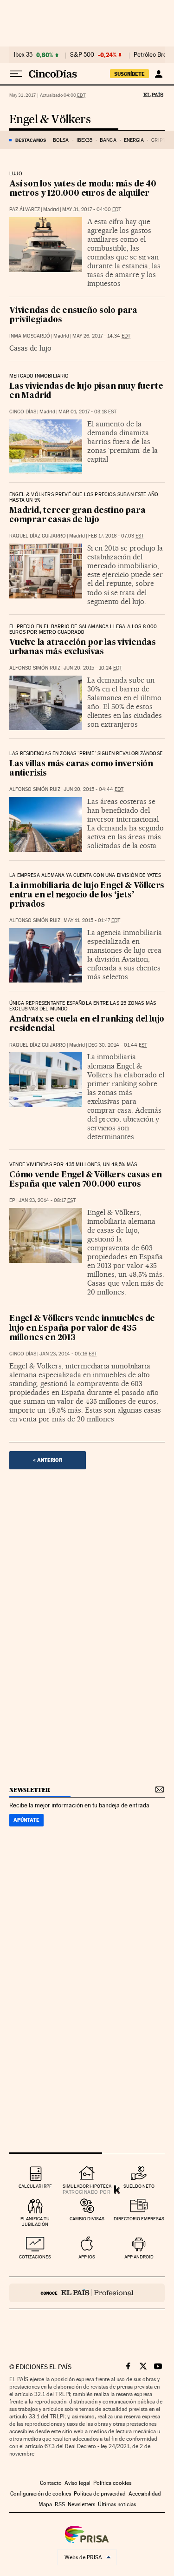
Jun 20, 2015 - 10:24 (93, 668)
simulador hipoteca (87, 2186)
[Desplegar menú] (16, 74)
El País (153, 94)
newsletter (30, 1790)
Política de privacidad (100, 2494)
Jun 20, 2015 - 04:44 (93, 789)
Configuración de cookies (41, 2494)
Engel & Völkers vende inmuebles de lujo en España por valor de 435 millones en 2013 (82, 1328)
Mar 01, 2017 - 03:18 (87, 412)
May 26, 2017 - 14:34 (101, 336)
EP (12, 1200)
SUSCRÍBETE (129, 74)
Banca (108, 140)
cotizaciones (35, 2257)
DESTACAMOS (31, 140)
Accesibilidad (145, 2494)
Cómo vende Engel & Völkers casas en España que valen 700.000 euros (86, 1180)
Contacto (51, 2483)
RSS (60, 2504)
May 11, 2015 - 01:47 (92, 920)
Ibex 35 (23, 55)
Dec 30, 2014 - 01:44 (118, 1045)
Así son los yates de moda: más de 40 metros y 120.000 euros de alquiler (83, 189)
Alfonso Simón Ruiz (35, 668)
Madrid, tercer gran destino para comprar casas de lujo (77, 515)
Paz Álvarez (25, 209)
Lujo (16, 174)
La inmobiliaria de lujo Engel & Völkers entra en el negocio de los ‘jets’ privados (87, 895)
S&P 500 (82, 55)
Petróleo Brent (153, 55)
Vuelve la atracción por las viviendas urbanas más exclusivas (83, 647)
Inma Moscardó (30, 336)
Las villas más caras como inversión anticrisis (81, 769)
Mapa (45, 2504)
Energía (134, 140)
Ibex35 (85, 140)
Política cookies (112, 2483)
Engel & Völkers (50, 120)
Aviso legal (77, 2483)
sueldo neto (139, 2186)
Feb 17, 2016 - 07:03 (116, 536)
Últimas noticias (117, 2504)
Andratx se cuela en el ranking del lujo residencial (87, 1024)
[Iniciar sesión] (158, 74)
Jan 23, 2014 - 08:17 (47, 1200)
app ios (87, 2257)
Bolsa (61, 140)
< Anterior (48, 1460)
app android (139, 2257)
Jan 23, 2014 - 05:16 (68, 1354)
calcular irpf (35, 2186)
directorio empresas (139, 2219)
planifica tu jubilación (35, 2221)
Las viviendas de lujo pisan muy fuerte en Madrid (86, 391)
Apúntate (26, 1820)
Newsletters (81, 2504)
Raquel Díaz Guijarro (38, 536)
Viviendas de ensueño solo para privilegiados (73, 315)
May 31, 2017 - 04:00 (92, 209)
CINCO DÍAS (23, 412)
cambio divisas (87, 2219)
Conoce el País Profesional (87, 2293)
